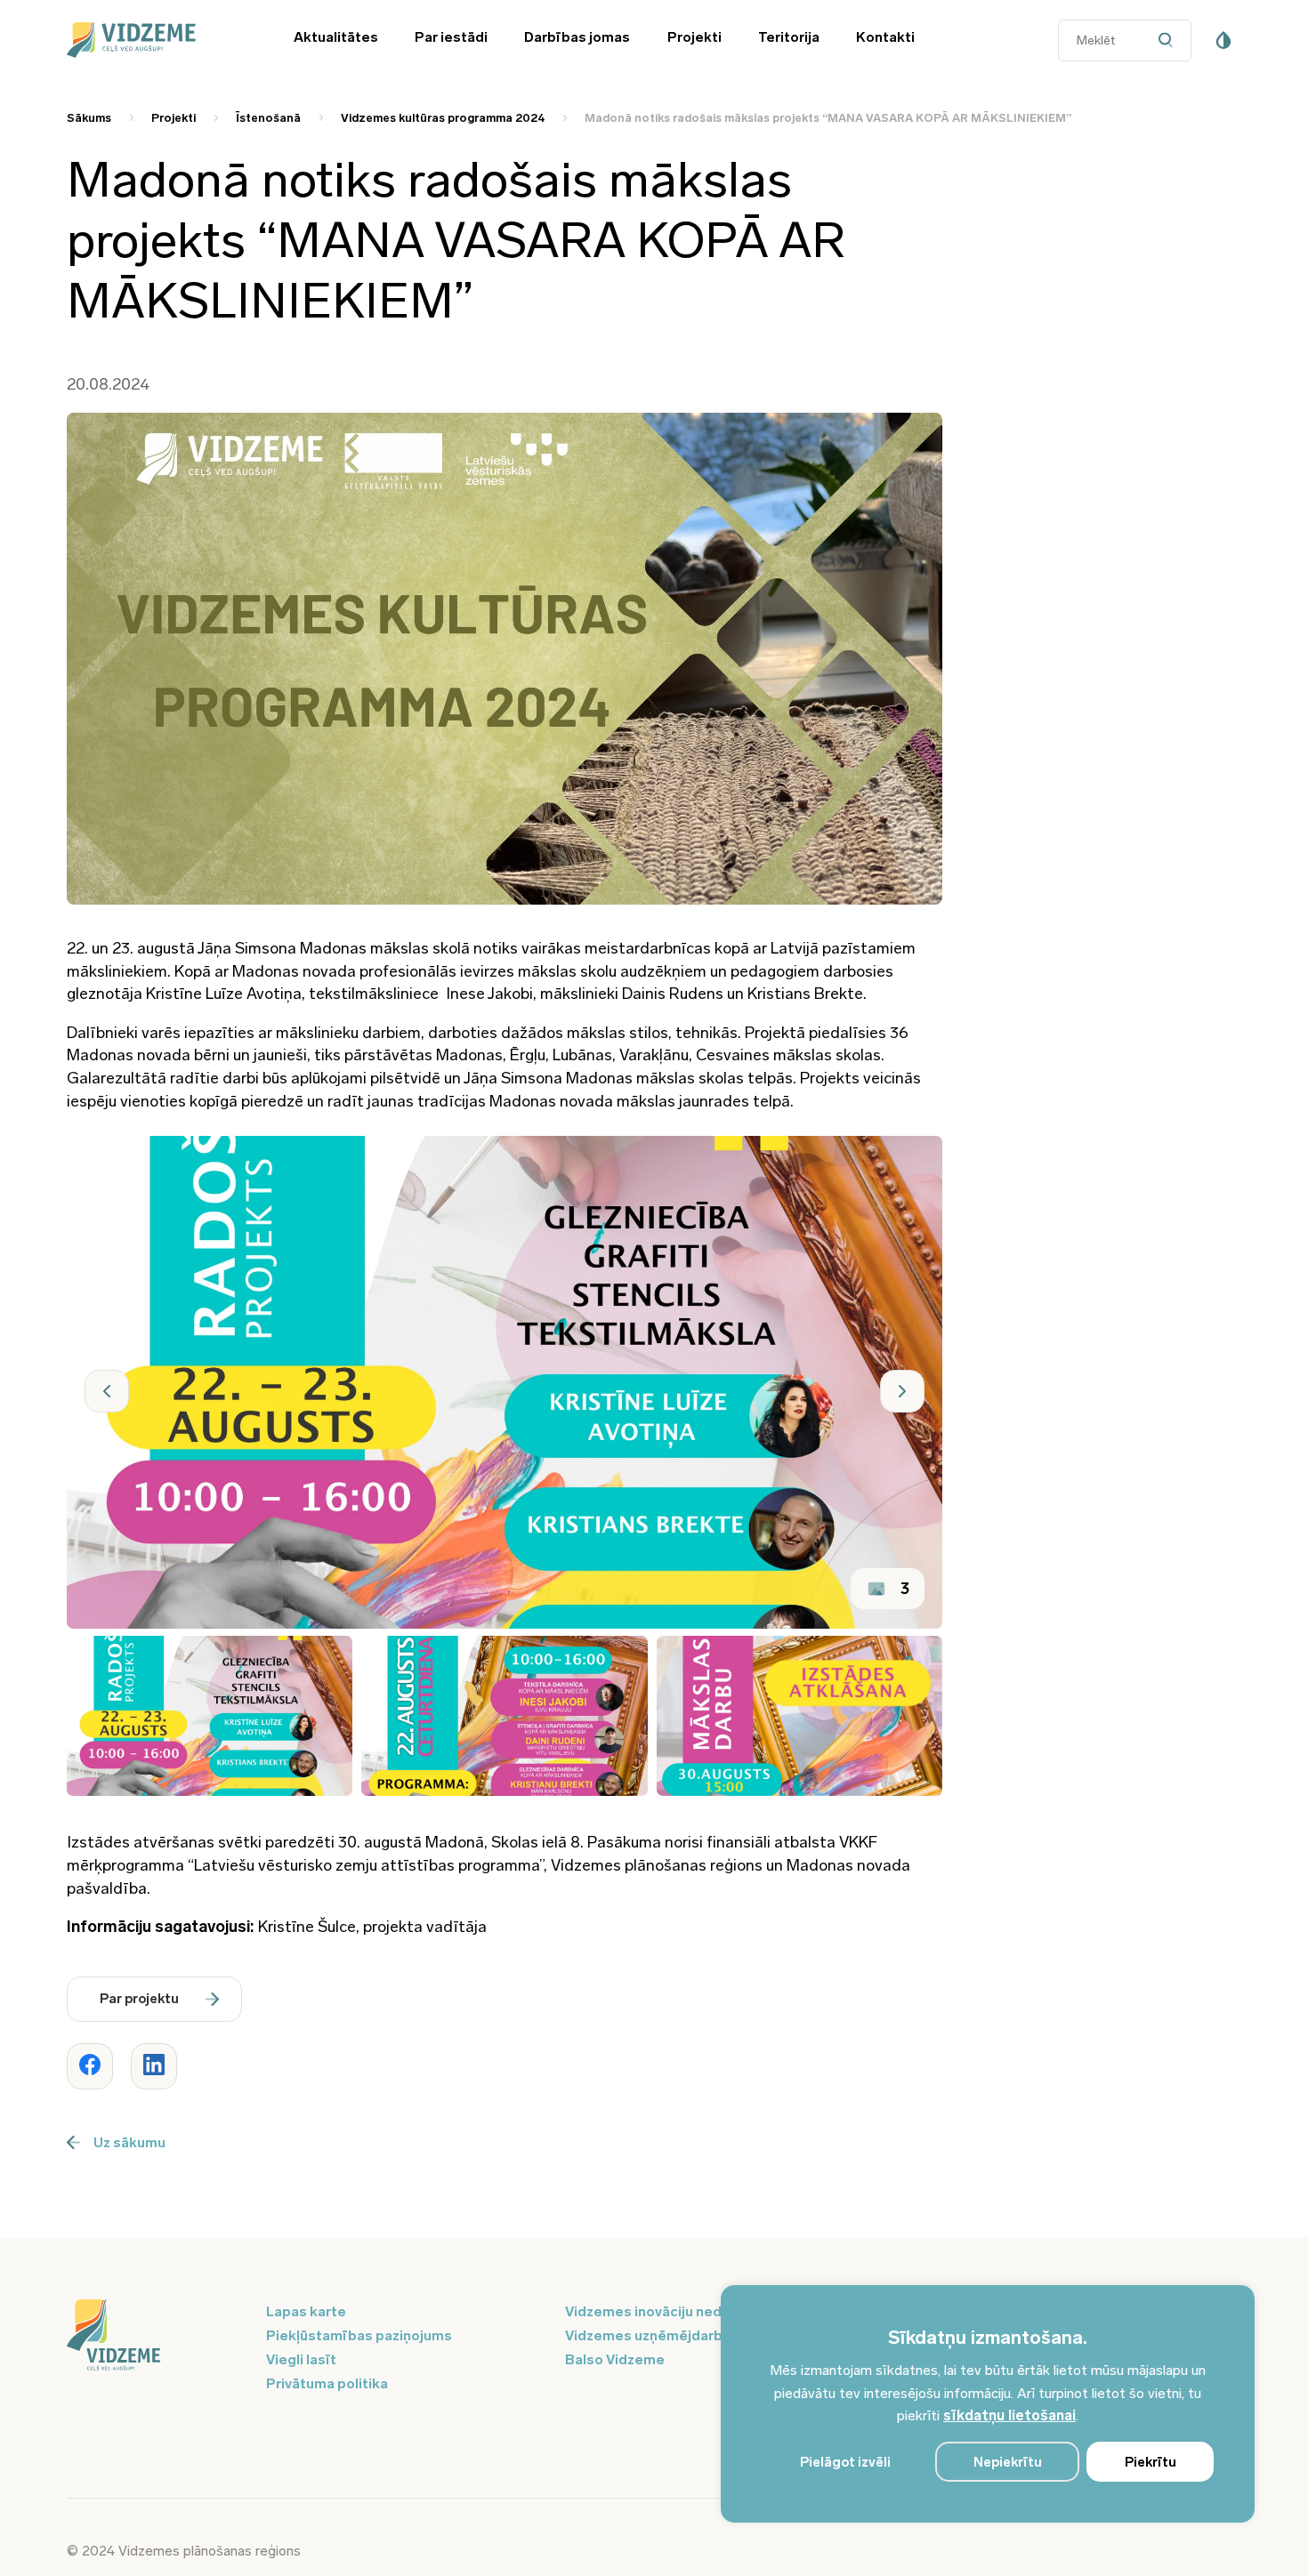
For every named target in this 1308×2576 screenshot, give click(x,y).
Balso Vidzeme (615, 2359)
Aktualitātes (336, 37)
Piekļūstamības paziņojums (359, 2335)
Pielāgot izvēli (845, 2462)
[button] (107, 1391)
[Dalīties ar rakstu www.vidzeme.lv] (90, 2066)
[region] (988, 2404)
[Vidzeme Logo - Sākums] (156, 40)
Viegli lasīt (301, 2359)
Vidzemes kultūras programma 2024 (443, 118)
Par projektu (139, 1999)
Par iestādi (451, 37)
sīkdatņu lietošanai (1009, 2415)
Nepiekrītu (1008, 2462)
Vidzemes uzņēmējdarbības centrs (682, 2335)
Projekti (694, 37)
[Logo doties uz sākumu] (156, 2337)
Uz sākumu (129, 2142)
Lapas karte (306, 2311)
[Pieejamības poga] (1223, 40)
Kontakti (885, 37)
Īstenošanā (268, 118)
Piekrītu (1151, 2462)
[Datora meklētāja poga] (1170, 40)
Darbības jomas (577, 37)
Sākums (89, 118)
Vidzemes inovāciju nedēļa (654, 2311)
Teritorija (789, 37)
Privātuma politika (327, 2383)
